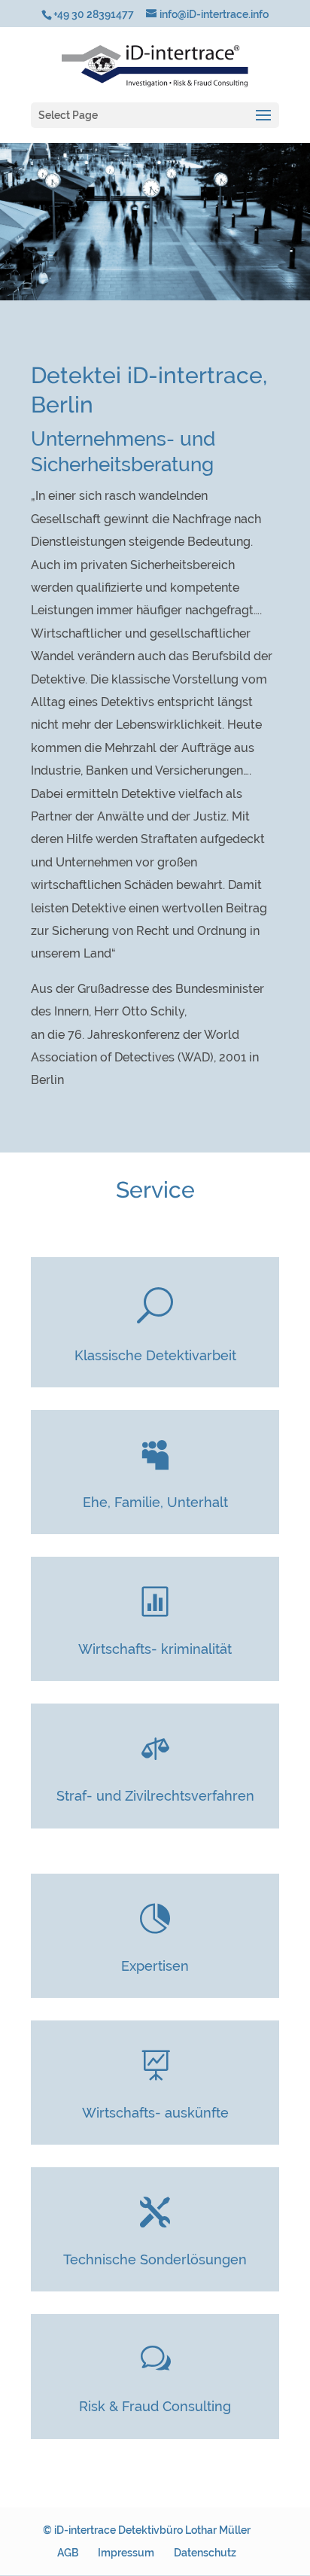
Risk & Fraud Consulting (155, 2406)
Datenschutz (205, 2553)
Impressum (126, 2553)
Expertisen (155, 1966)
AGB (68, 2553)
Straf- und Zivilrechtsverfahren (155, 1796)
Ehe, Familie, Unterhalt (155, 1502)
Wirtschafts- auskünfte (155, 2113)
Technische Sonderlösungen (155, 2259)
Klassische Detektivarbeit (155, 1355)
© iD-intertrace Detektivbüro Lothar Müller (147, 2530)
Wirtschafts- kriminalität (155, 1649)
